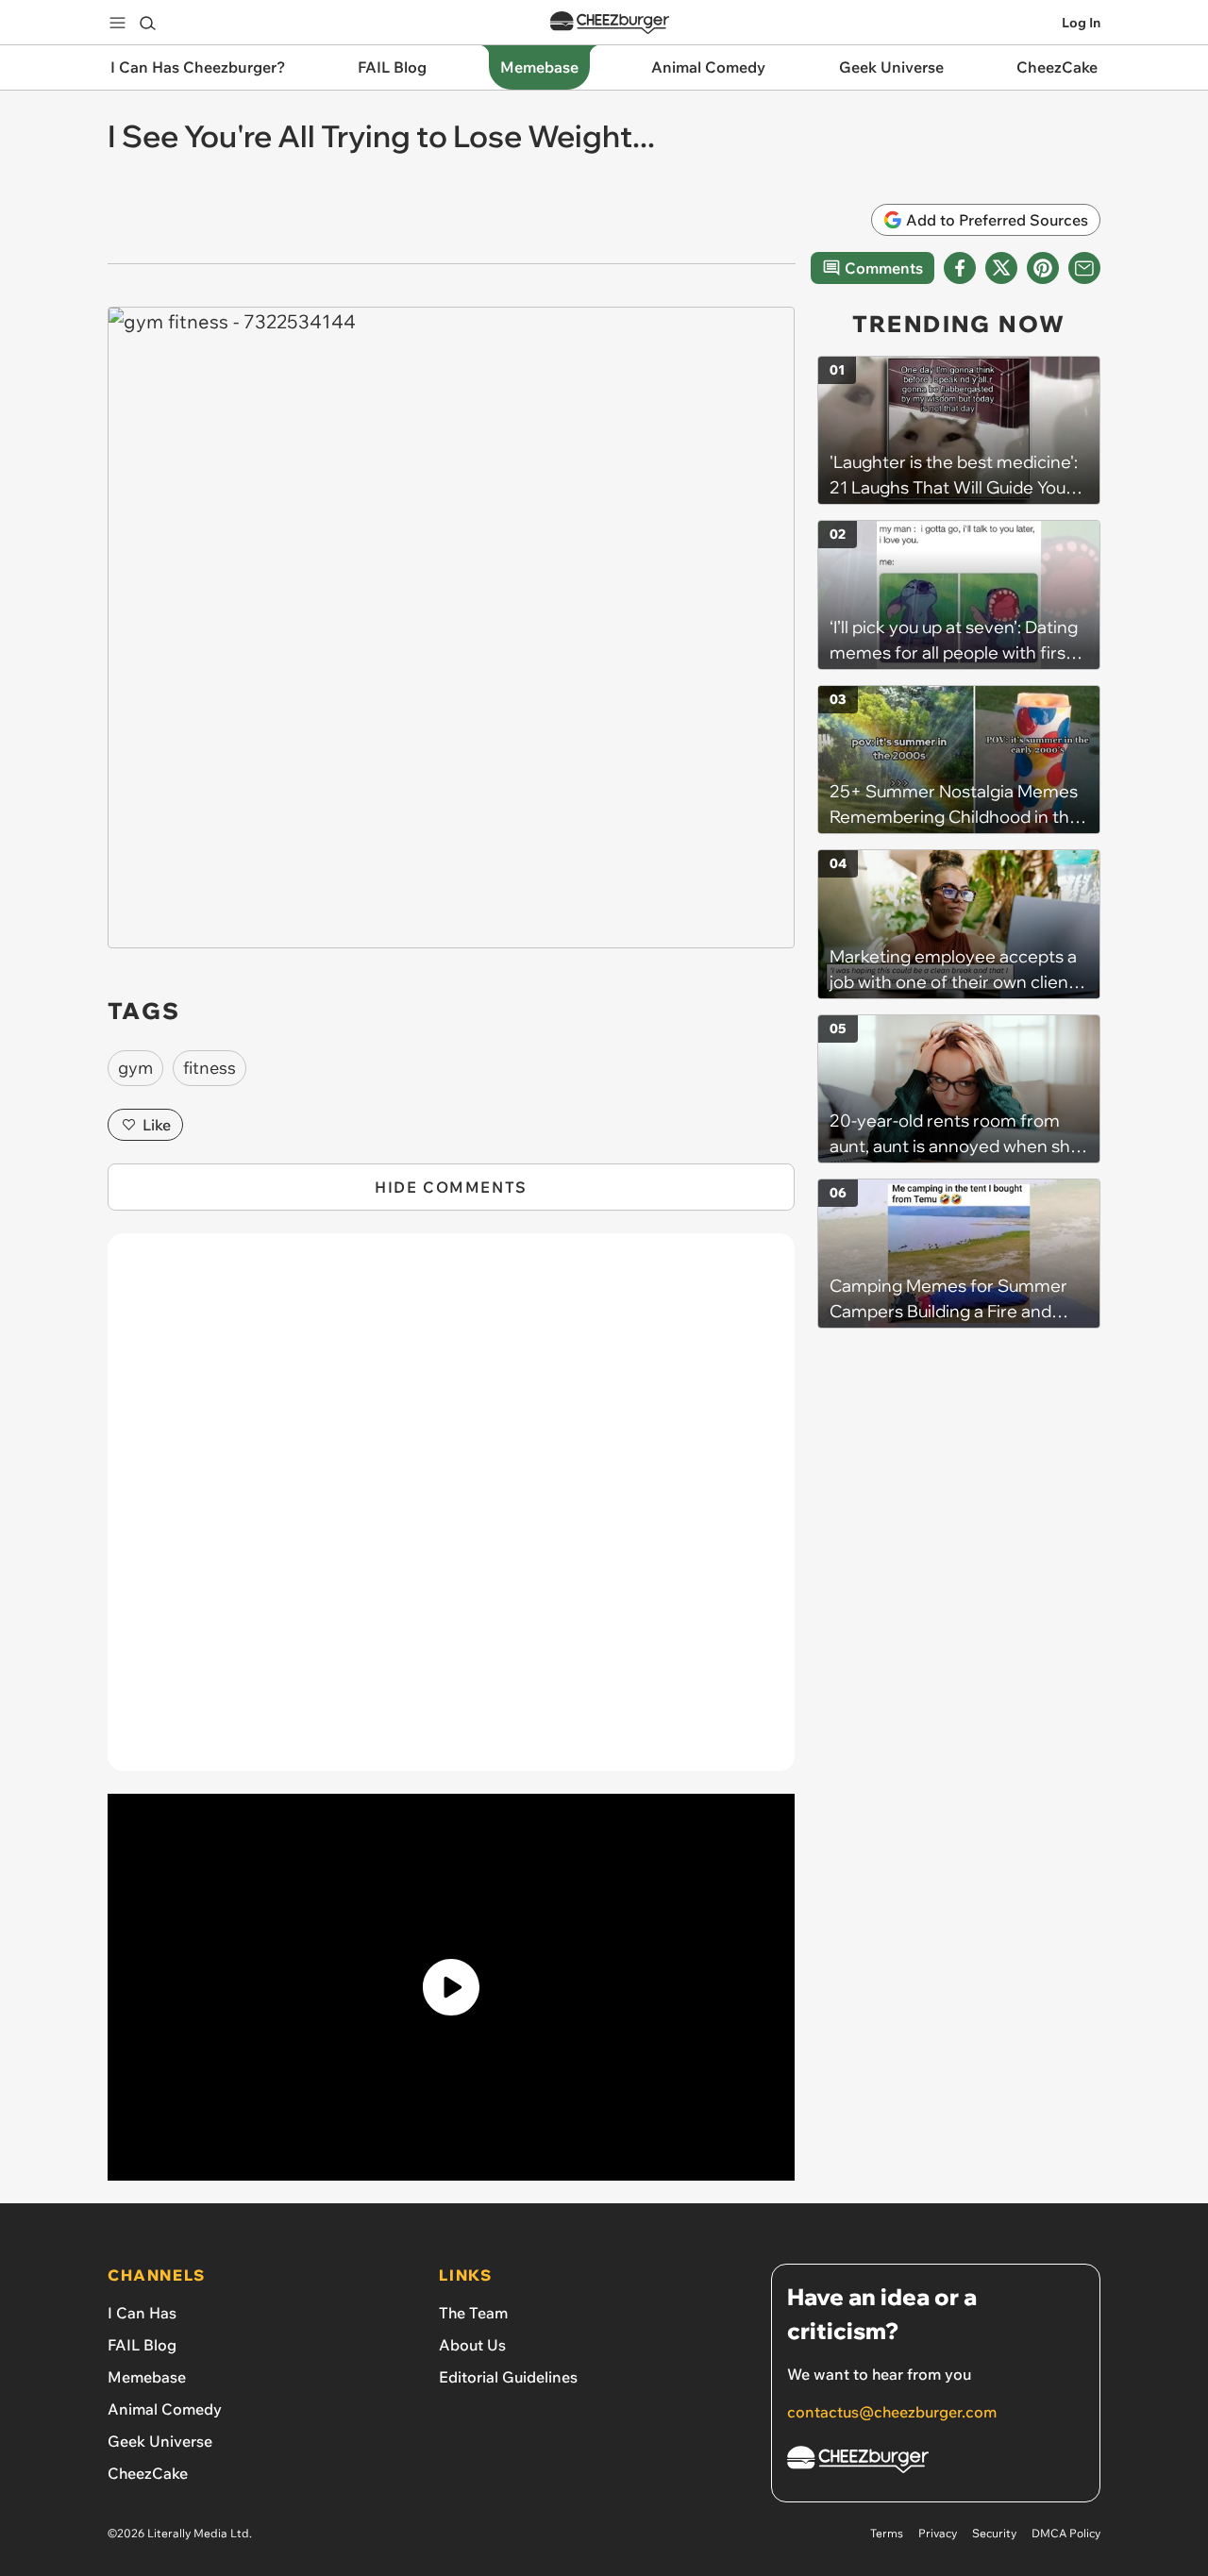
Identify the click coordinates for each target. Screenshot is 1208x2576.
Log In (1081, 23)
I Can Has (142, 2313)
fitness (210, 1068)
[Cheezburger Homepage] (610, 23)
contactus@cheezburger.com (892, 2412)
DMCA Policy (1066, 2533)
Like (157, 1125)
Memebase (147, 2377)
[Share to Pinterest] (1043, 268)
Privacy (938, 2533)
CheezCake (148, 2473)
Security (994, 2533)
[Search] (147, 23)
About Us (472, 2345)
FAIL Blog (142, 2345)
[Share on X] (1001, 268)
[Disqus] (451, 1513)
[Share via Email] (1084, 268)
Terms (887, 2533)
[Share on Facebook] (960, 268)
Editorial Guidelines (508, 2377)
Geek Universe (160, 2441)
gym (135, 1068)
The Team (473, 2313)
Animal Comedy (165, 2409)
